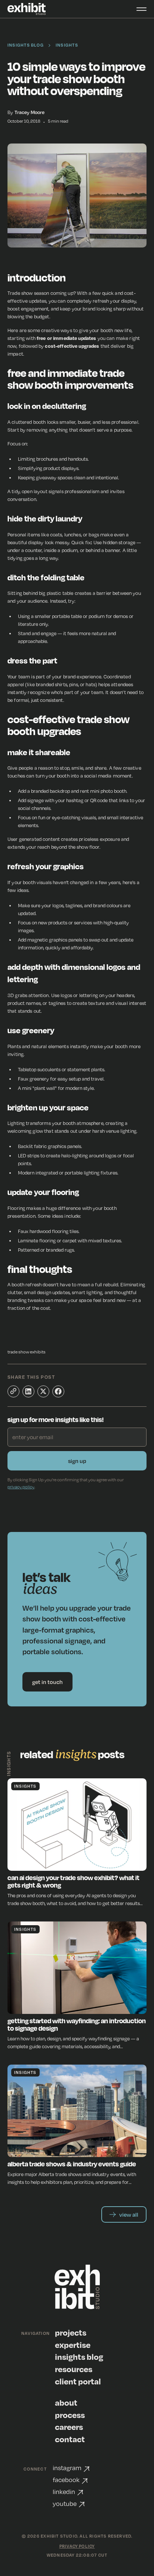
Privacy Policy (77, 2546)
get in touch (47, 1682)
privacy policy (21, 1487)
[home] (27, 9)
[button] (137, 9)
